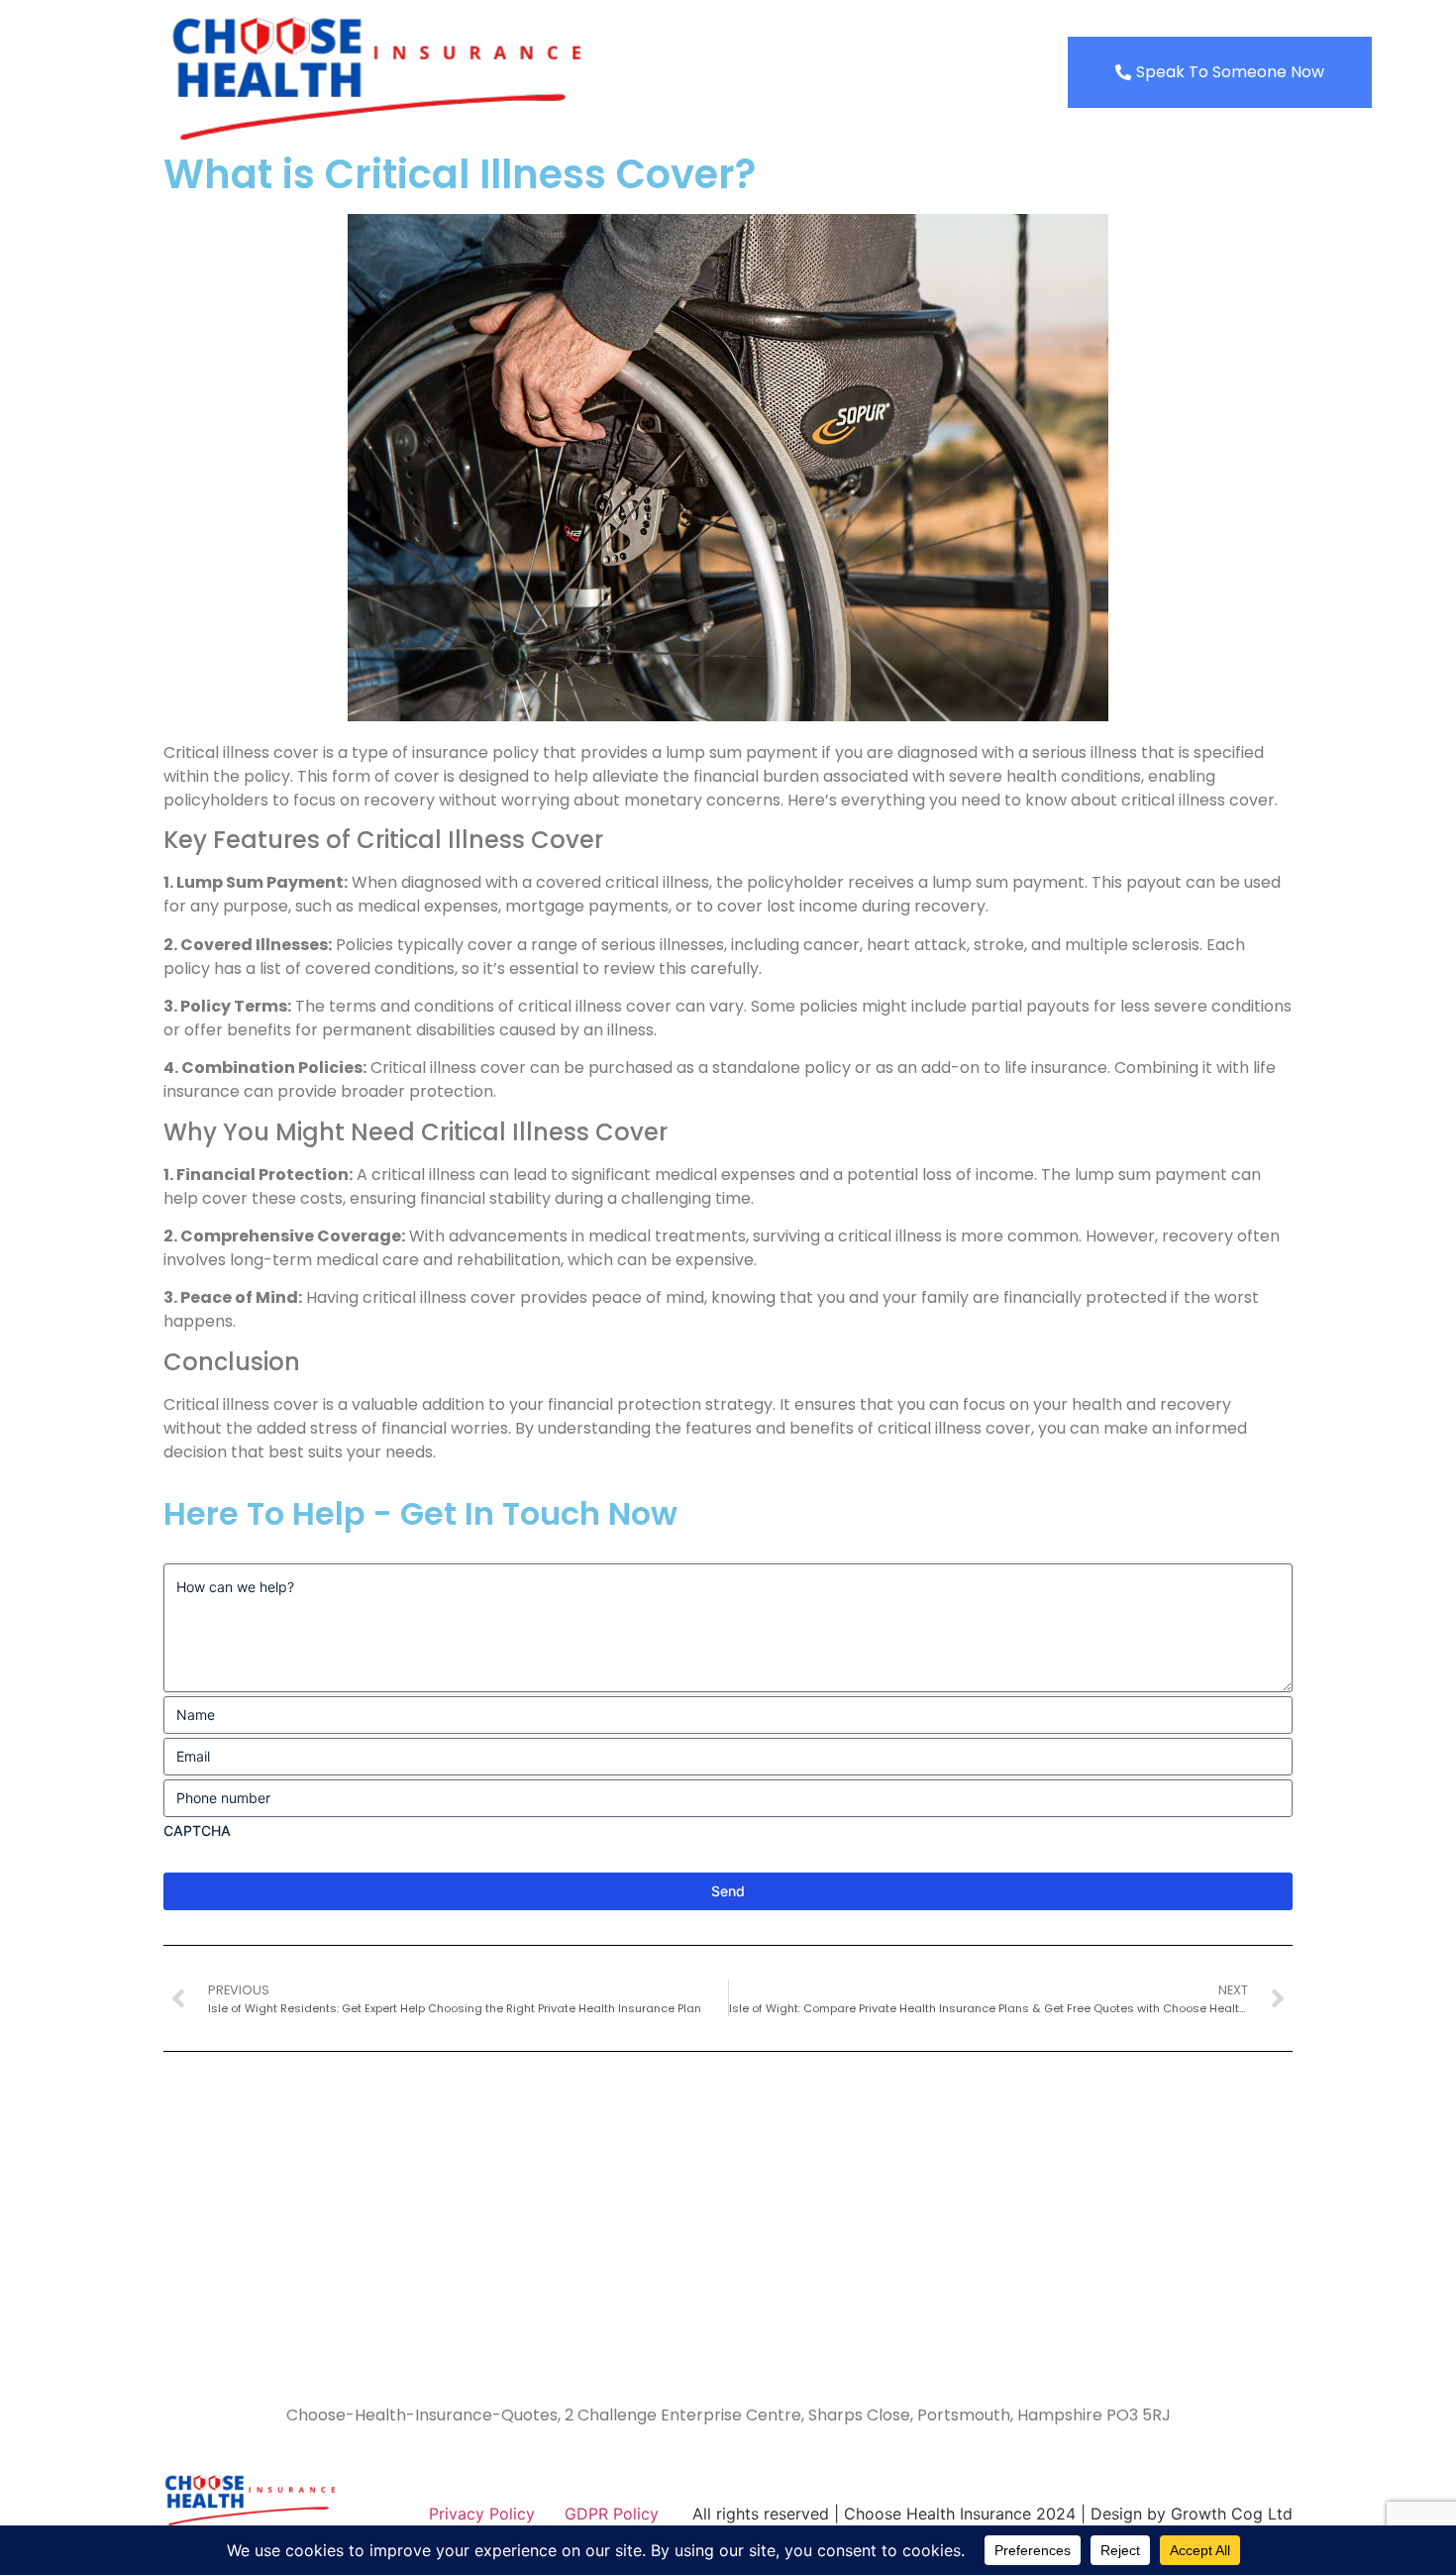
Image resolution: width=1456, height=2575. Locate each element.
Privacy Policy (482, 2514)
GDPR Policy (612, 2514)
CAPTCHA (197, 1830)
